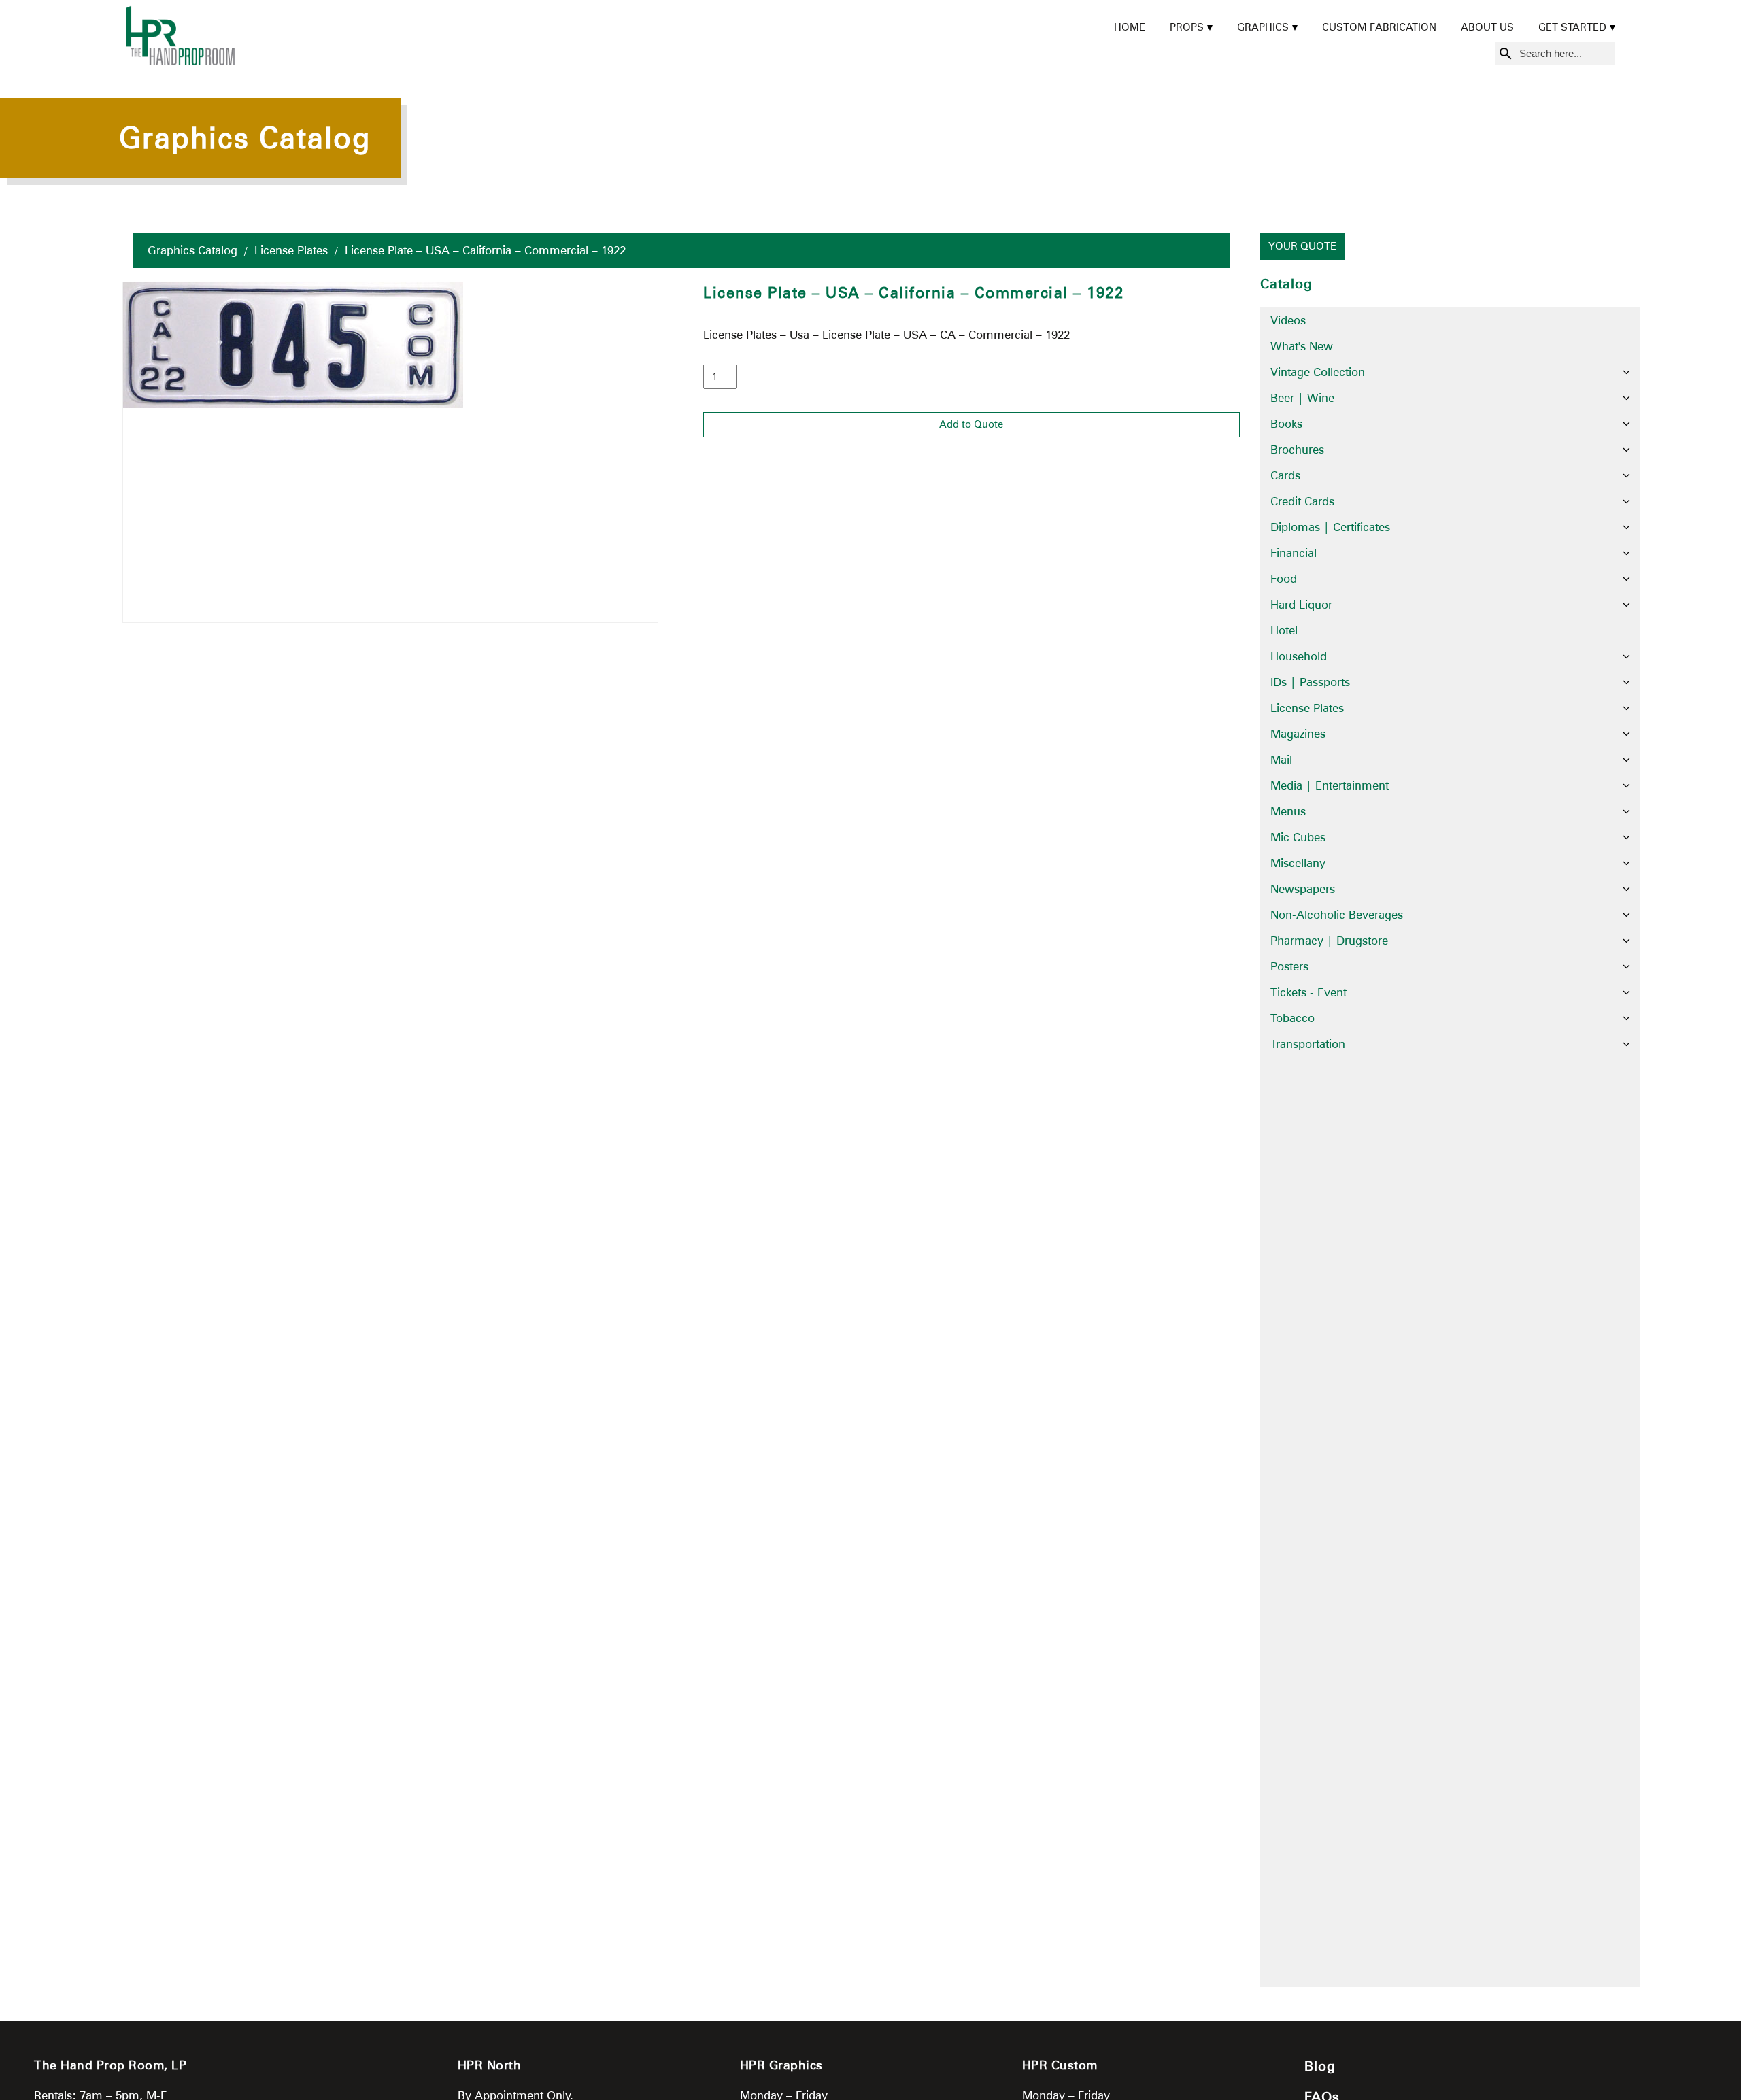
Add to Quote (971, 424)
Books (1286, 424)
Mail (1281, 760)
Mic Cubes (1298, 837)
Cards (1285, 475)
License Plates (291, 250)
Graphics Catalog (192, 250)
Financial (1294, 553)
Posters (1289, 966)
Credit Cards (1302, 501)
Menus (1288, 811)
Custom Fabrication (1379, 27)
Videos (1288, 320)
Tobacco (1292, 1018)
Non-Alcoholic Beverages (1337, 915)
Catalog (1286, 284)
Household (1299, 656)
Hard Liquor (1301, 605)
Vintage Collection (1318, 372)
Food (1284, 579)
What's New (1302, 346)
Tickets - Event (1308, 992)
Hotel (1284, 630)
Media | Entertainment (1330, 785)
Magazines (1298, 734)
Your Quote (1302, 246)
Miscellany (1298, 863)
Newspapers (1303, 889)
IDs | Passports (1310, 682)
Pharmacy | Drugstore (1329, 941)
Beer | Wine (1302, 398)
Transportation (1308, 1044)
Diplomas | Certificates (1330, 527)
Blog (1320, 2066)
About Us (1487, 27)
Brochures (1297, 450)
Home (1130, 27)
